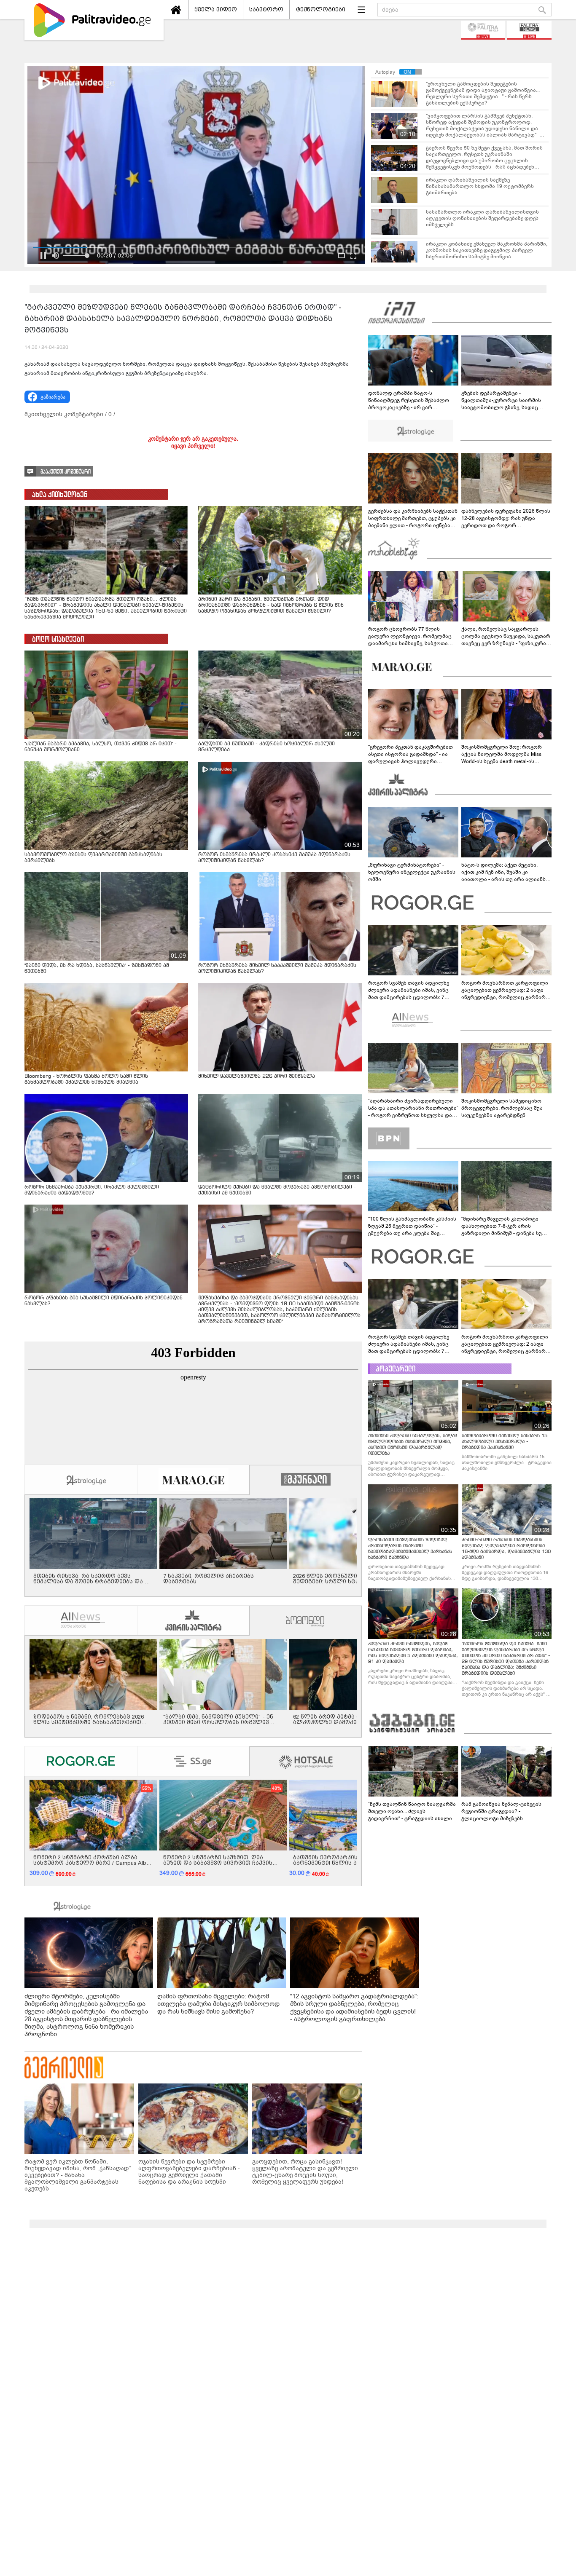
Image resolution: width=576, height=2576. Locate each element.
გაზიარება (53, 397)
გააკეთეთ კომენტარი (66, 472)
